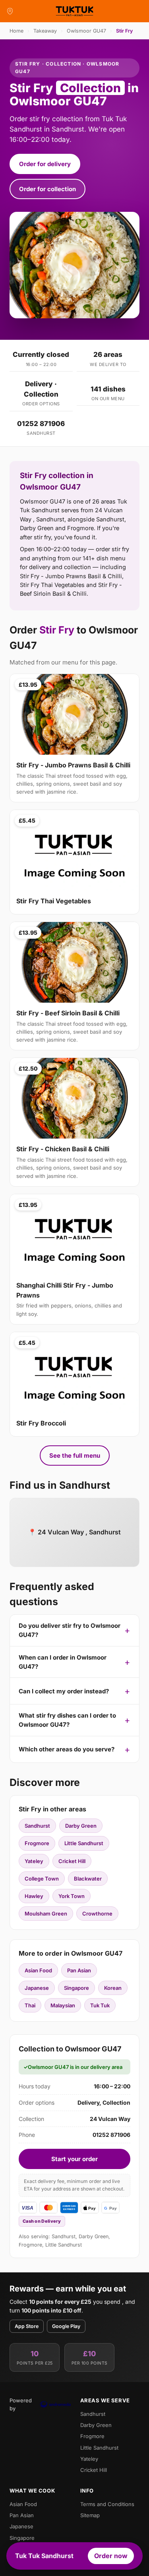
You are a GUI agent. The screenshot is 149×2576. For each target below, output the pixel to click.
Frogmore (37, 1843)
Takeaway (45, 31)
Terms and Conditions (107, 2504)
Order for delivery (45, 164)
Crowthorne (97, 1914)
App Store (27, 2326)
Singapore (76, 1988)
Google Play (66, 2326)
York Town (72, 1896)
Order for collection (47, 189)
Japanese (37, 1988)
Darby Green (81, 1826)
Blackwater (88, 1879)
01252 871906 (41, 424)
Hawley (34, 1896)
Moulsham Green (46, 1914)
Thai (30, 2005)
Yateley (34, 1861)
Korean (113, 1988)
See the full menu (75, 1456)
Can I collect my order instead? (64, 1691)
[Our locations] (10, 11)
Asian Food (38, 1970)
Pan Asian (79, 1970)
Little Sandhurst (84, 1843)
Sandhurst (37, 1826)
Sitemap (90, 2515)
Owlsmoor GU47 (86, 31)
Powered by (21, 2404)
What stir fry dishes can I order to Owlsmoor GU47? (67, 1720)
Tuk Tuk (100, 2005)
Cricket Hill (72, 1861)
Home (16, 31)
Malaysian (63, 2005)
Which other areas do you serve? (67, 1749)
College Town (42, 1879)
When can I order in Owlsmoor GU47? (63, 1662)
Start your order (74, 2159)
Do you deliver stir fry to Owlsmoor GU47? (70, 1630)
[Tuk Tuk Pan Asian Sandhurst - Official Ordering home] (75, 11)
